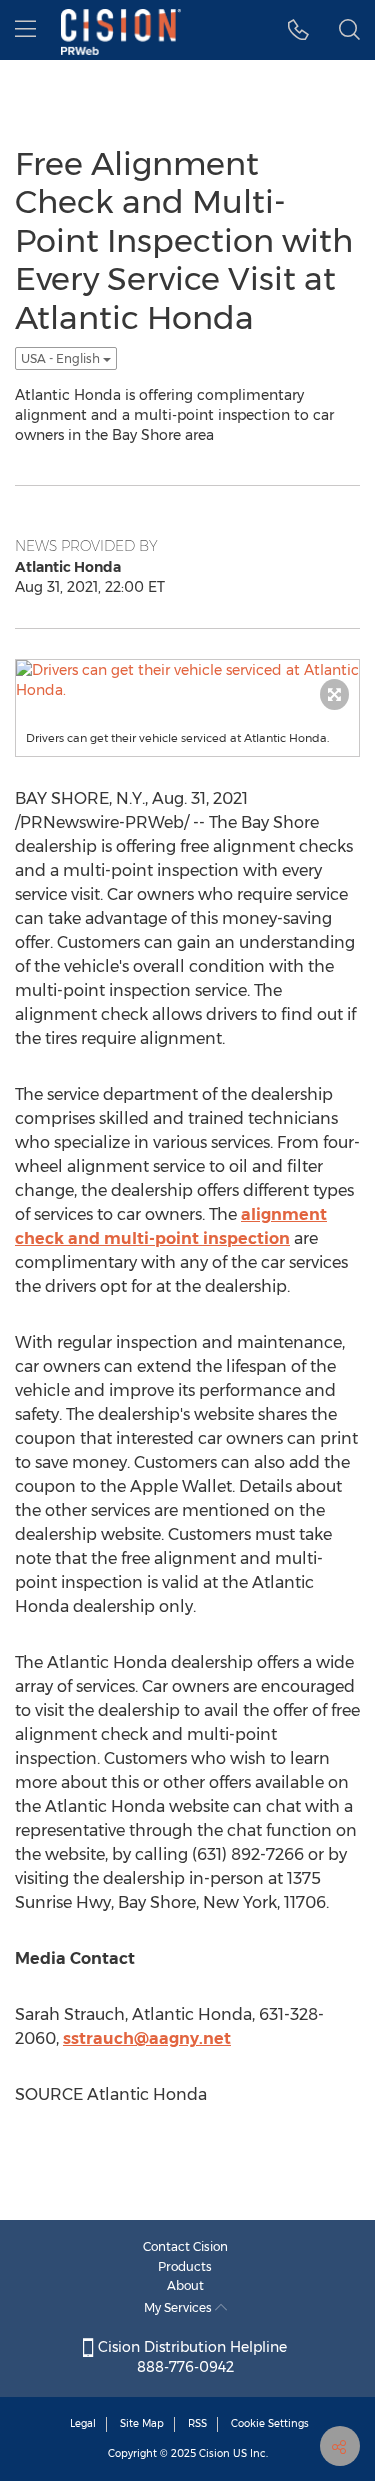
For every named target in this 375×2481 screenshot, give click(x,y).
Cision (214, 2453)
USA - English (62, 358)
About (185, 2285)
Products (185, 2266)
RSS (197, 2423)
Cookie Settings (270, 2423)
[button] (298, 30)
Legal (83, 2423)
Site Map (142, 2423)
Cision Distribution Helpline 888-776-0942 (190, 2357)
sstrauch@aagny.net (147, 2038)
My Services (179, 2307)
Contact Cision (185, 2246)
